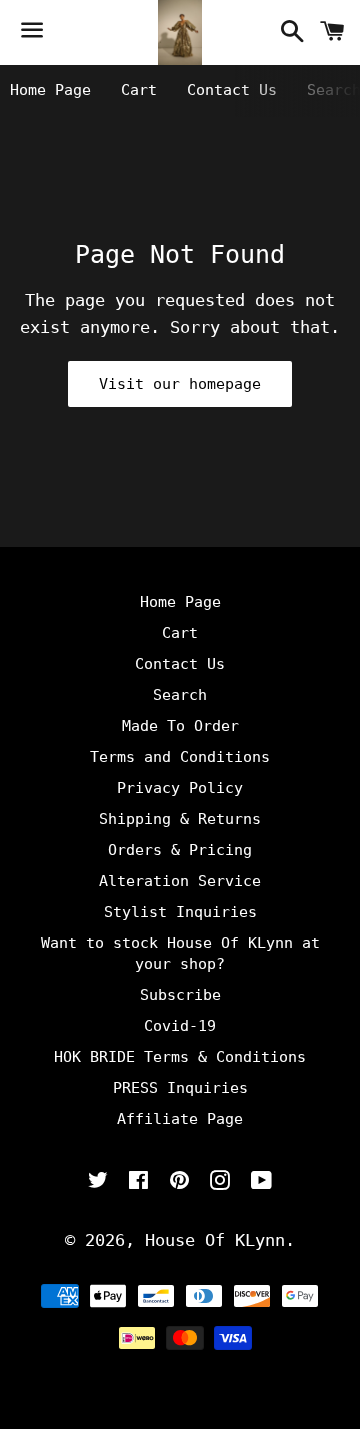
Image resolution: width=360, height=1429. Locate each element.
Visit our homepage (180, 384)
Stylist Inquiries (180, 912)
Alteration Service (180, 881)
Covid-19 (180, 1026)
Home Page (50, 90)
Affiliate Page (180, 1119)
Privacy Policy (180, 788)
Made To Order (180, 726)
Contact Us (232, 90)
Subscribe (180, 995)
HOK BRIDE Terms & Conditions (180, 1057)
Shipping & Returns (180, 819)
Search (180, 695)
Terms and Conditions (180, 757)
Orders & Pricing (180, 850)
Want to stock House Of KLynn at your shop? (180, 953)
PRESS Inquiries (180, 1088)
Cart (139, 90)
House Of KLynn (215, 1240)
